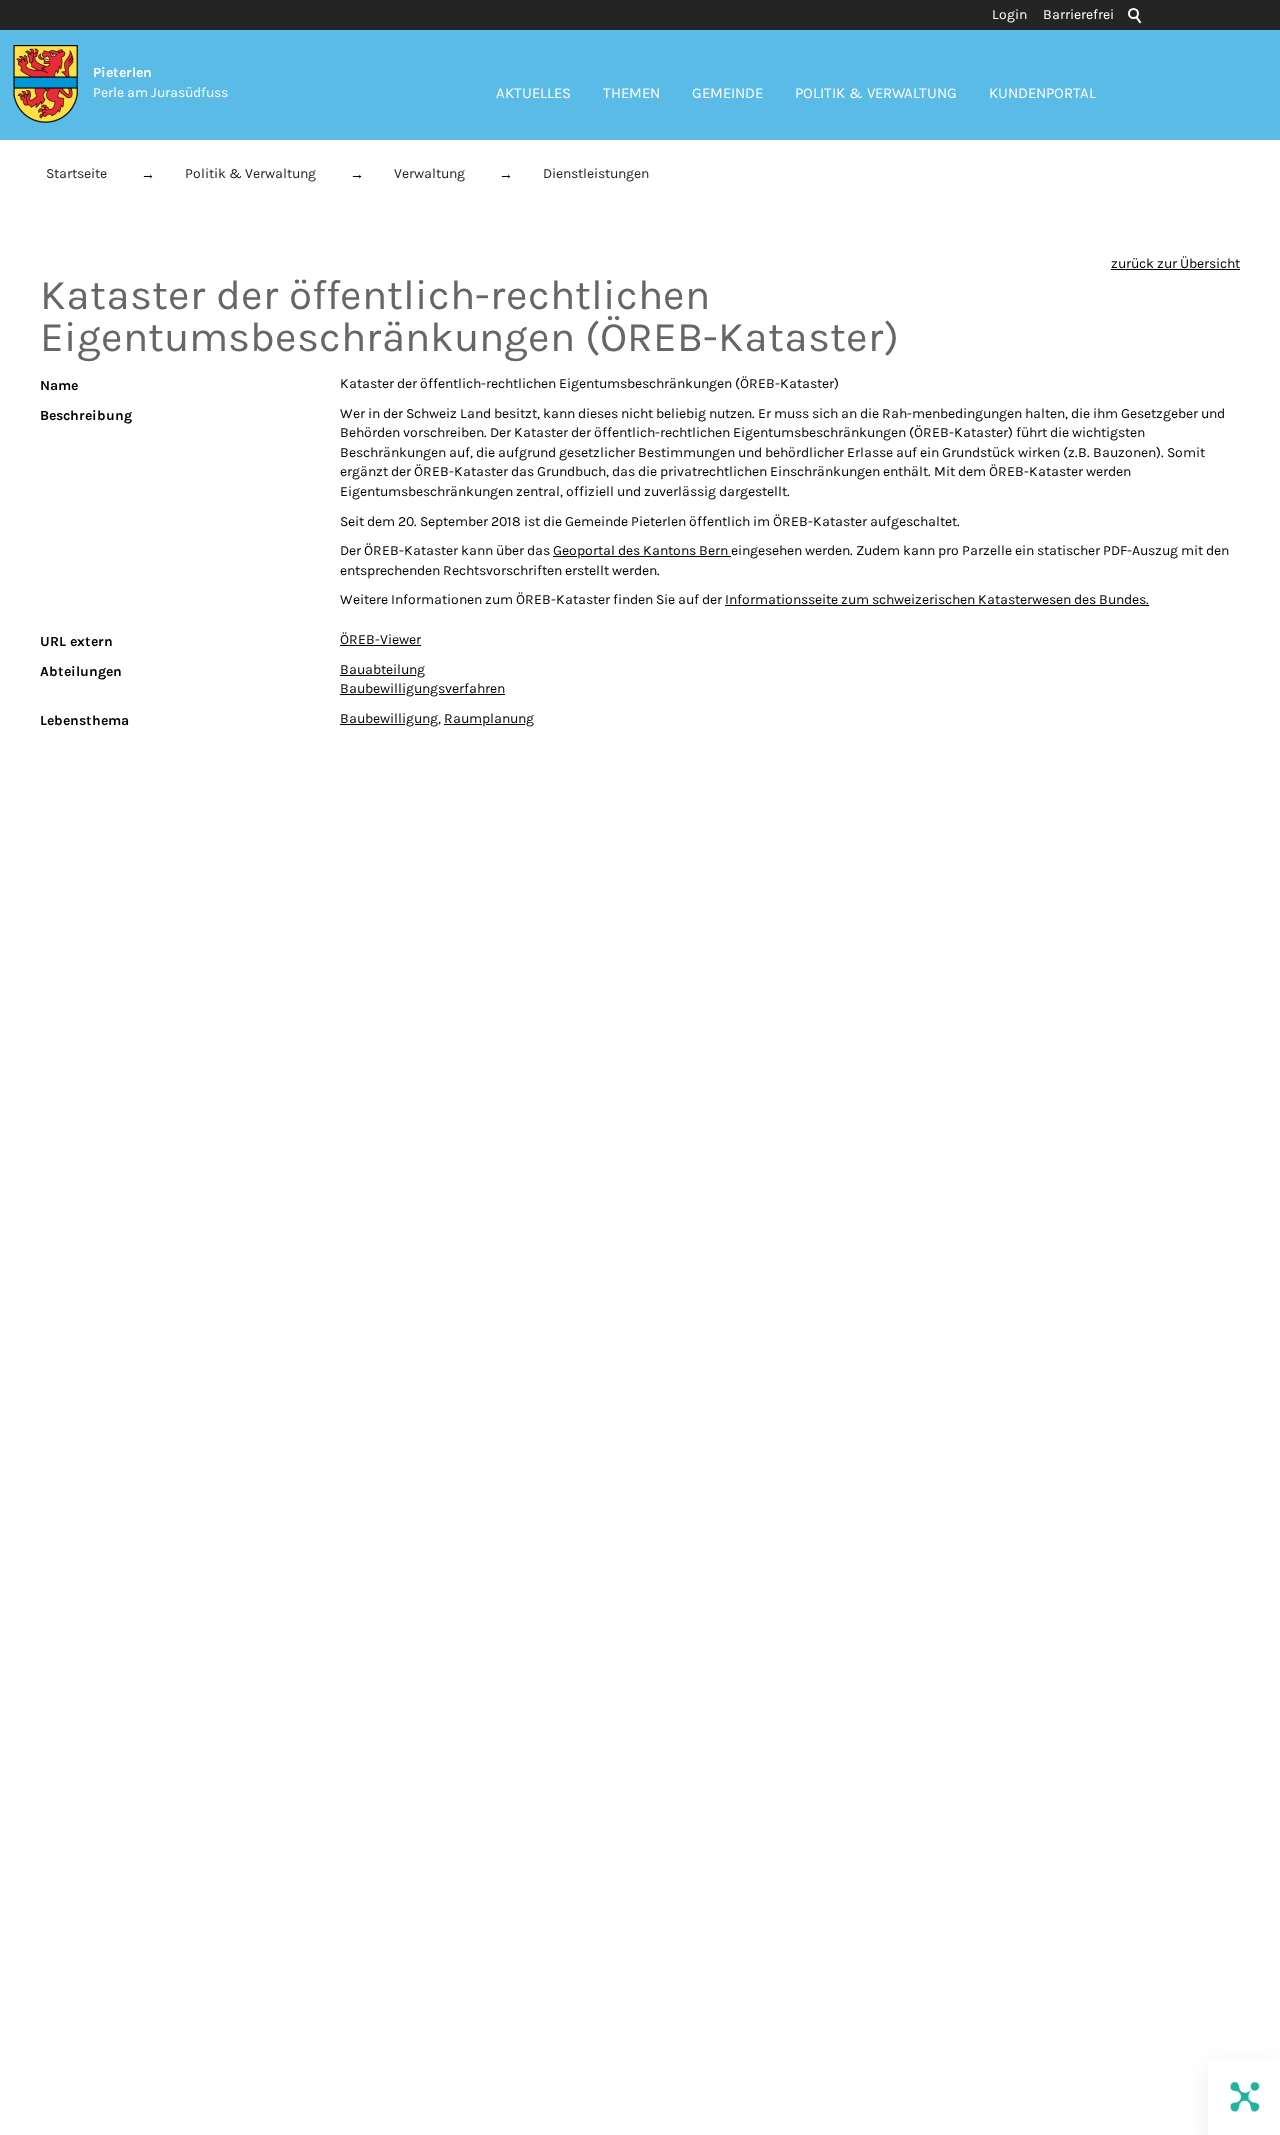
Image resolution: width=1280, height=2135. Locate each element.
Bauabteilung (382, 669)
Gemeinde (727, 93)
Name (59, 385)
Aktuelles (533, 93)
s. (1144, 599)
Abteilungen (81, 671)
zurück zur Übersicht (1175, 263)
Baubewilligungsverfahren (422, 688)
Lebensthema (84, 720)
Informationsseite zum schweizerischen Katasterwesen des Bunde (932, 599)
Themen (631, 93)
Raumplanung (489, 718)
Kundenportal (1042, 93)
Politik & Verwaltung (876, 93)
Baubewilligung (389, 718)
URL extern (76, 641)
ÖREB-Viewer (380, 639)
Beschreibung (86, 415)
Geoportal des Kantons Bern (642, 550)
